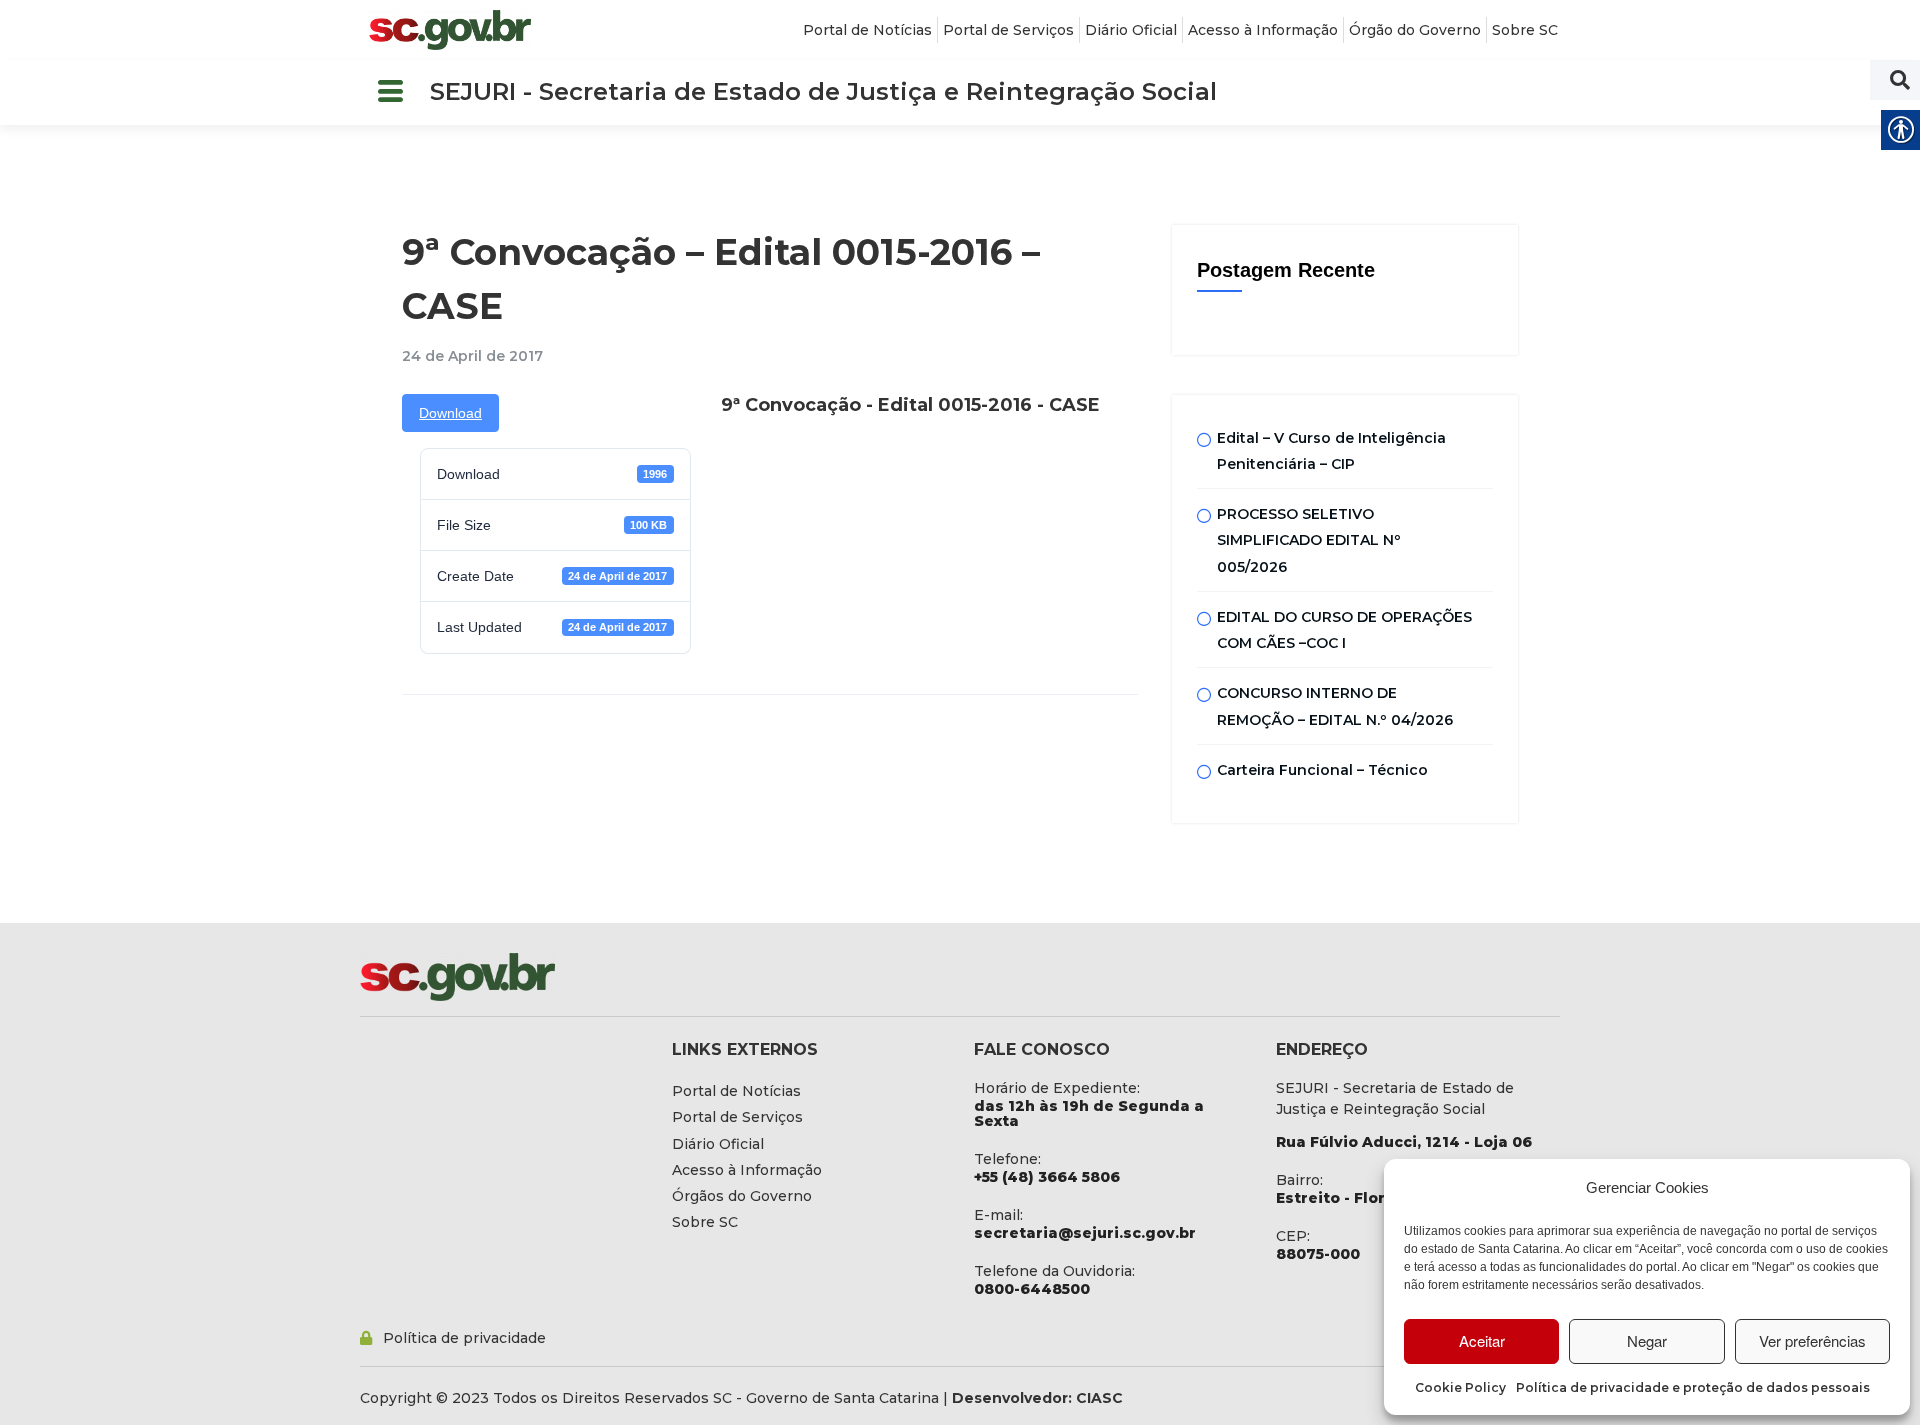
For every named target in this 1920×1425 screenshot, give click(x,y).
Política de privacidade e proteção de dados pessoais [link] (1693, 1387)
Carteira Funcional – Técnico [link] (1322, 770)
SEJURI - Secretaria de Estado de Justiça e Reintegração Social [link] (823, 91)
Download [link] (450, 413)
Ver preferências (1812, 1340)
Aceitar (1482, 1340)
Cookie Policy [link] (1460, 1387)
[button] (390, 92)
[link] (450, 30)
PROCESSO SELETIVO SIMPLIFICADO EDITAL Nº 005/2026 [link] (1309, 540)
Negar (1647, 1340)
